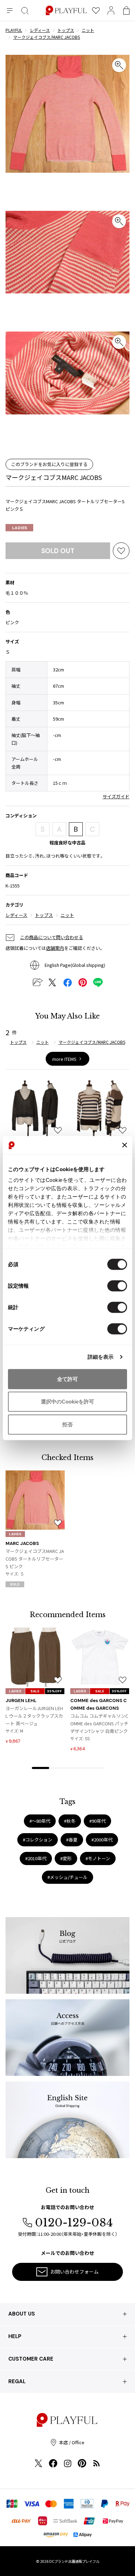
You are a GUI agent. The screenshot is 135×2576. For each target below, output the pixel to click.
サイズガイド (116, 796)
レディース (16, 915)
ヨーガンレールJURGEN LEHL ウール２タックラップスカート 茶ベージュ (34, 1716)
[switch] (117, 1286)
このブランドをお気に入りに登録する (49, 464)
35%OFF (55, 1691)
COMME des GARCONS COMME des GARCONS (98, 1704)
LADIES (15, 1534)
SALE (35, 1691)
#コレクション (38, 1840)
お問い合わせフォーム (74, 2272)
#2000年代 (102, 1840)
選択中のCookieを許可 (67, 1402)
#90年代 (97, 1821)
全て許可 (67, 1379)
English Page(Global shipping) (75, 965)
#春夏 (72, 1840)
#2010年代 (36, 1858)
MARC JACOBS (22, 1543)
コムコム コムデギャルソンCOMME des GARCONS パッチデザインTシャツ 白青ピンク (99, 1723)
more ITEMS (64, 1059)
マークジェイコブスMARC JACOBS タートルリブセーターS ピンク (35, 1559)
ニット (67, 915)
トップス (44, 915)
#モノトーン (98, 1858)
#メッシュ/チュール (67, 1877)
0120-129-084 (74, 2223)
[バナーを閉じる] (125, 1145)
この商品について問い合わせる (52, 937)
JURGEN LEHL (21, 1701)
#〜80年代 (40, 1821)
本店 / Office (72, 2442)
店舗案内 (55, 948)
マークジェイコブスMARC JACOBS (54, 477)
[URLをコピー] (37, 982)
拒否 (67, 1424)
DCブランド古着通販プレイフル (74, 2561)
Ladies (20, 528)
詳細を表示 (101, 1357)
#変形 (66, 1858)
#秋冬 (70, 1821)
